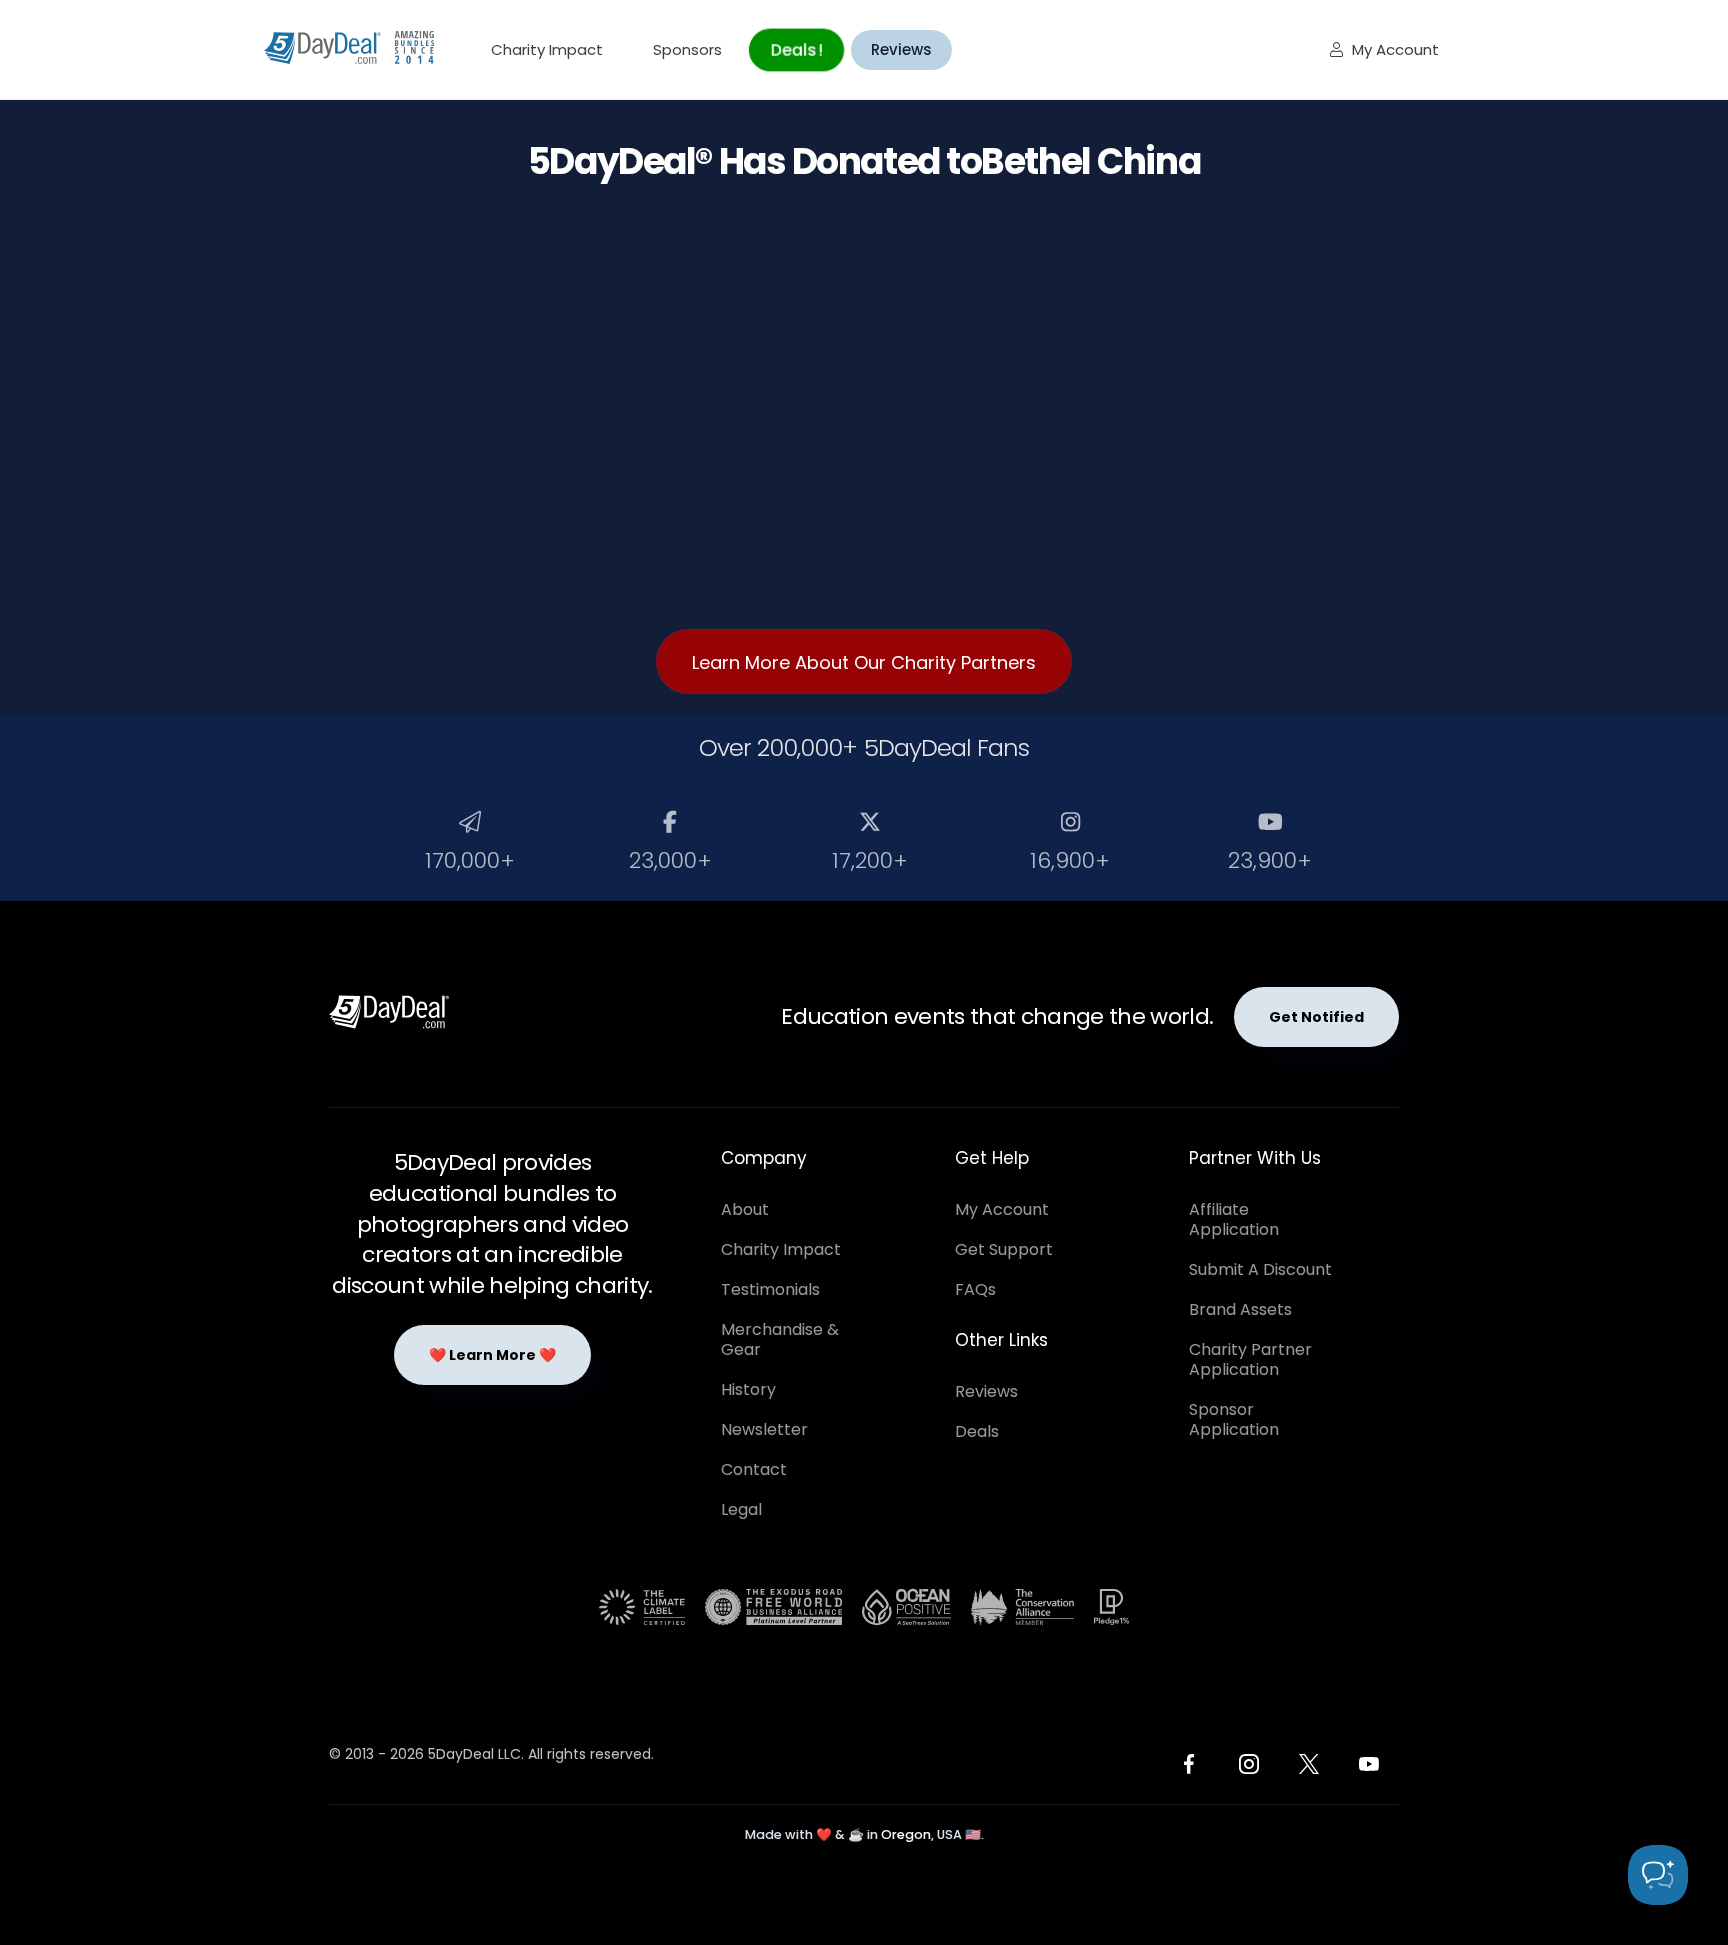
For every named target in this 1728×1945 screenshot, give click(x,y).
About (745, 1209)
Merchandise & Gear (780, 1339)
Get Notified (1316, 1017)
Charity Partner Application (1250, 1359)
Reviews (901, 49)
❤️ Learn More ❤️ (492, 1355)
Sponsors (687, 49)
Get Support (1004, 1249)
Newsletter (764, 1429)
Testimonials (770, 1289)
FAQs (975, 1289)
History (748, 1389)
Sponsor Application (1234, 1419)
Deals (977, 1431)
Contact (754, 1469)
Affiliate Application (1234, 1219)
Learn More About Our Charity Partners (864, 662)
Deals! (796, 49)
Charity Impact (547, 49)
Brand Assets (1240, 1309)
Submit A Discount (1260, 1269)
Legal (741, 1509)
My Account (1384, 49)
